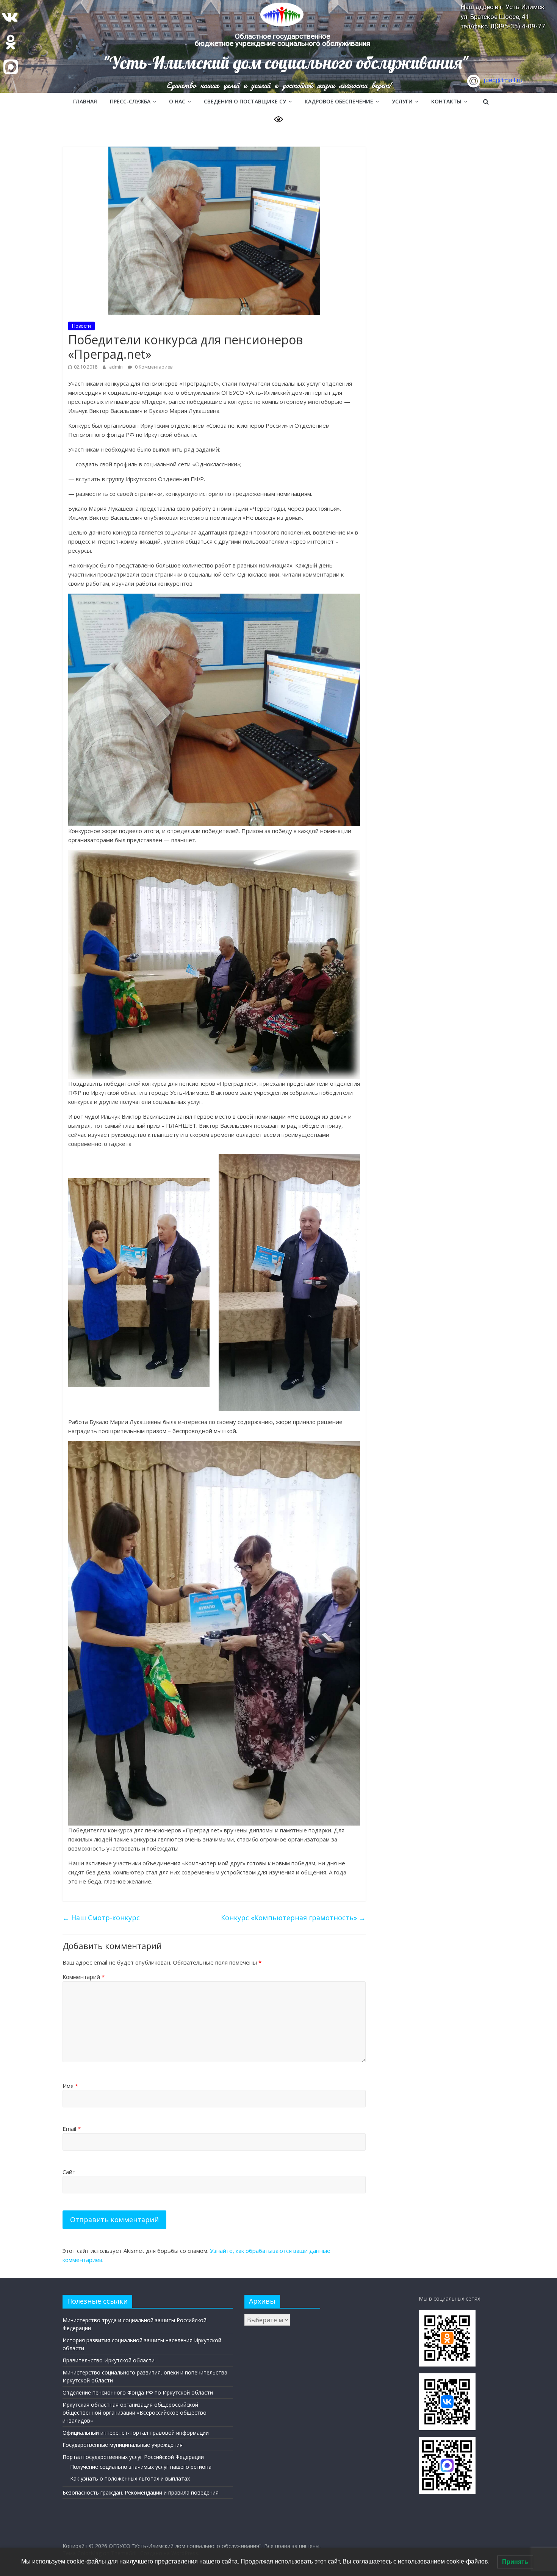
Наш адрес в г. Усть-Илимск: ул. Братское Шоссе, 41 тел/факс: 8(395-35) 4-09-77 (503, 16)
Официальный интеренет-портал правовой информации (136, 2433)
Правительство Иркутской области (109, 2360)
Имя (70, 2086)
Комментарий (84, 1977)
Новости (81, 326)
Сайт (69, 2172)
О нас (177, 101)
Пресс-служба (130, 101)
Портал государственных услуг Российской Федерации (133, 2457)
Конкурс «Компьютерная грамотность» (293, 1918)
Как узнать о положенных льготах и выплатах (130, 2478)
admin (117, 367)
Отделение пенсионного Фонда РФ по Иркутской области (138, 2392)
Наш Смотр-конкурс (101, 1918)
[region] (278, 46)
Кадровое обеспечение (339, 101)
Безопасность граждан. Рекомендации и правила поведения (141, 2492)
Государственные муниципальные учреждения (123, 2445)
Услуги (402, 101)
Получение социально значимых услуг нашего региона (141, 2467)
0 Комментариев (153, 367)
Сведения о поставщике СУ (245, 101)
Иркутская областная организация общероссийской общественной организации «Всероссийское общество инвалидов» (135, 2413)
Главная (85, 101)
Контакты (446, 101)
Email (72, 2129)
